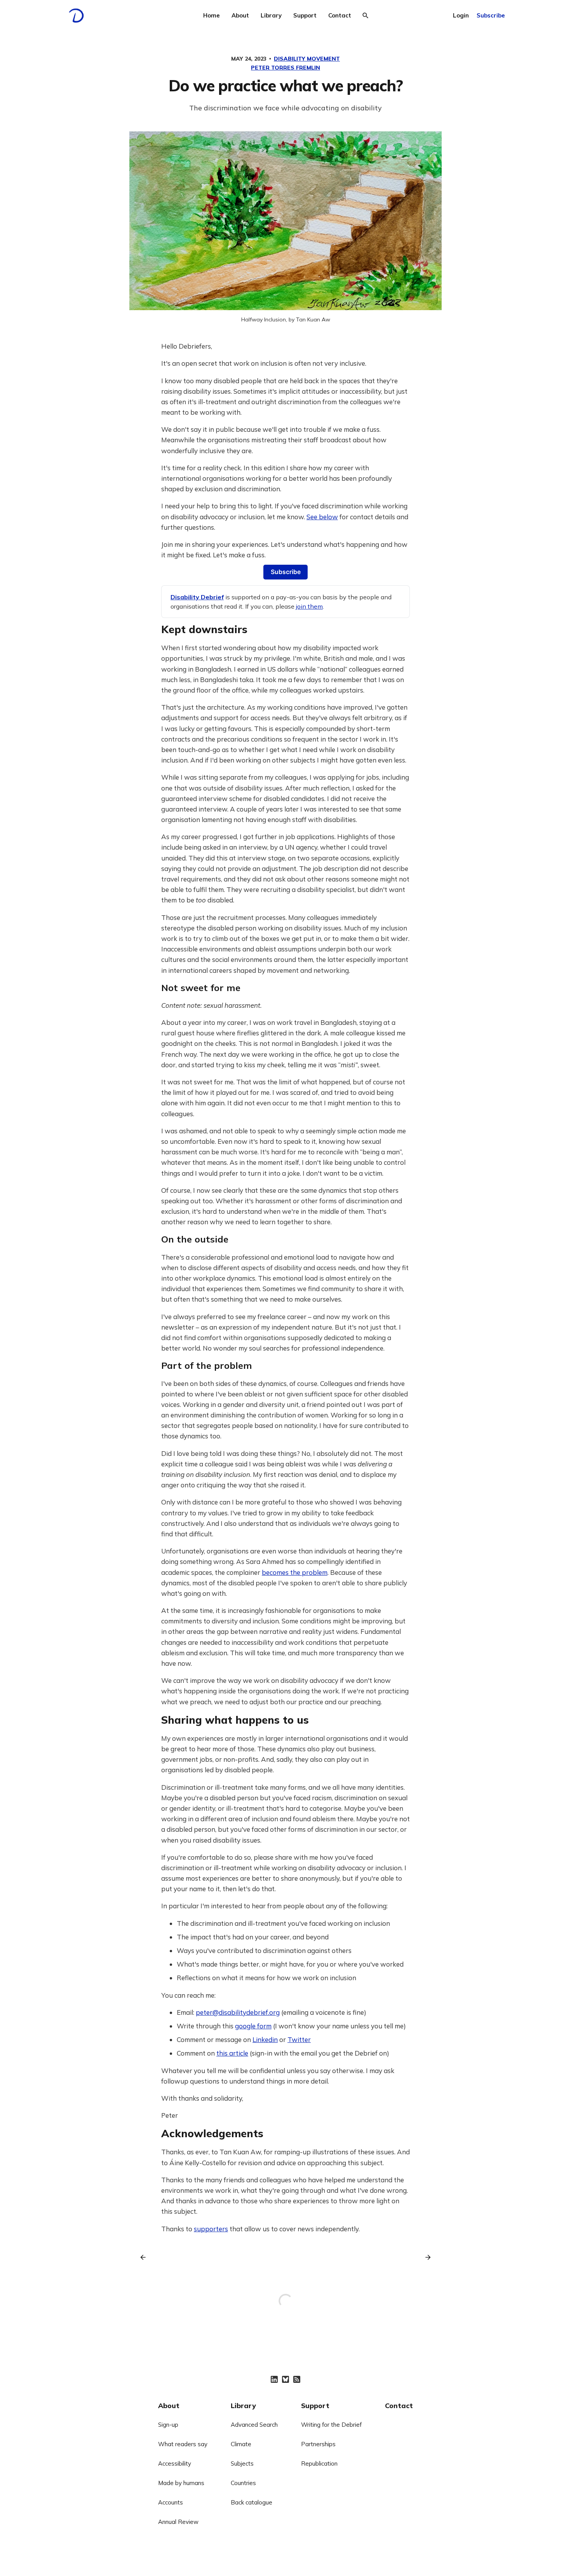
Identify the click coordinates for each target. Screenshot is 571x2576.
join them (309, 606)
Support (305, 15)
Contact (340, 15)
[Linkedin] (274, 2379)
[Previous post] (146, 2257)
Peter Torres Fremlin (285, 68)
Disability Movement (307, 59)
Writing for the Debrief (331, 2425)
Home (212, 15)
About (240, 15)
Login (461, 15)
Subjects (242, 2463)
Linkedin (265, 2039)
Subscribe (491, 15)
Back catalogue (252, 2502)
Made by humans (181, 2483)
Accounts (171, 2502)
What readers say (183, 2444)
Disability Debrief (197, 597)
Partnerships (318, 2444)
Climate (241, 2444)
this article (232, 2053)
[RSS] (297, 2379)
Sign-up (168, 2425)
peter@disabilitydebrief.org (238, 2012)
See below (322, 517)
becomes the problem (295, 1572)
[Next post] (425, 2257)
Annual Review (178, 2522)
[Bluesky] (285, 2379)
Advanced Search (254, 2425)
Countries (243, 2483)
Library (271, 15)
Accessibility (175, 2463)
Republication (319, 2463)
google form (253, 2026)
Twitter (299, 2039)
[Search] (366, 16)
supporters (211, 2229)
